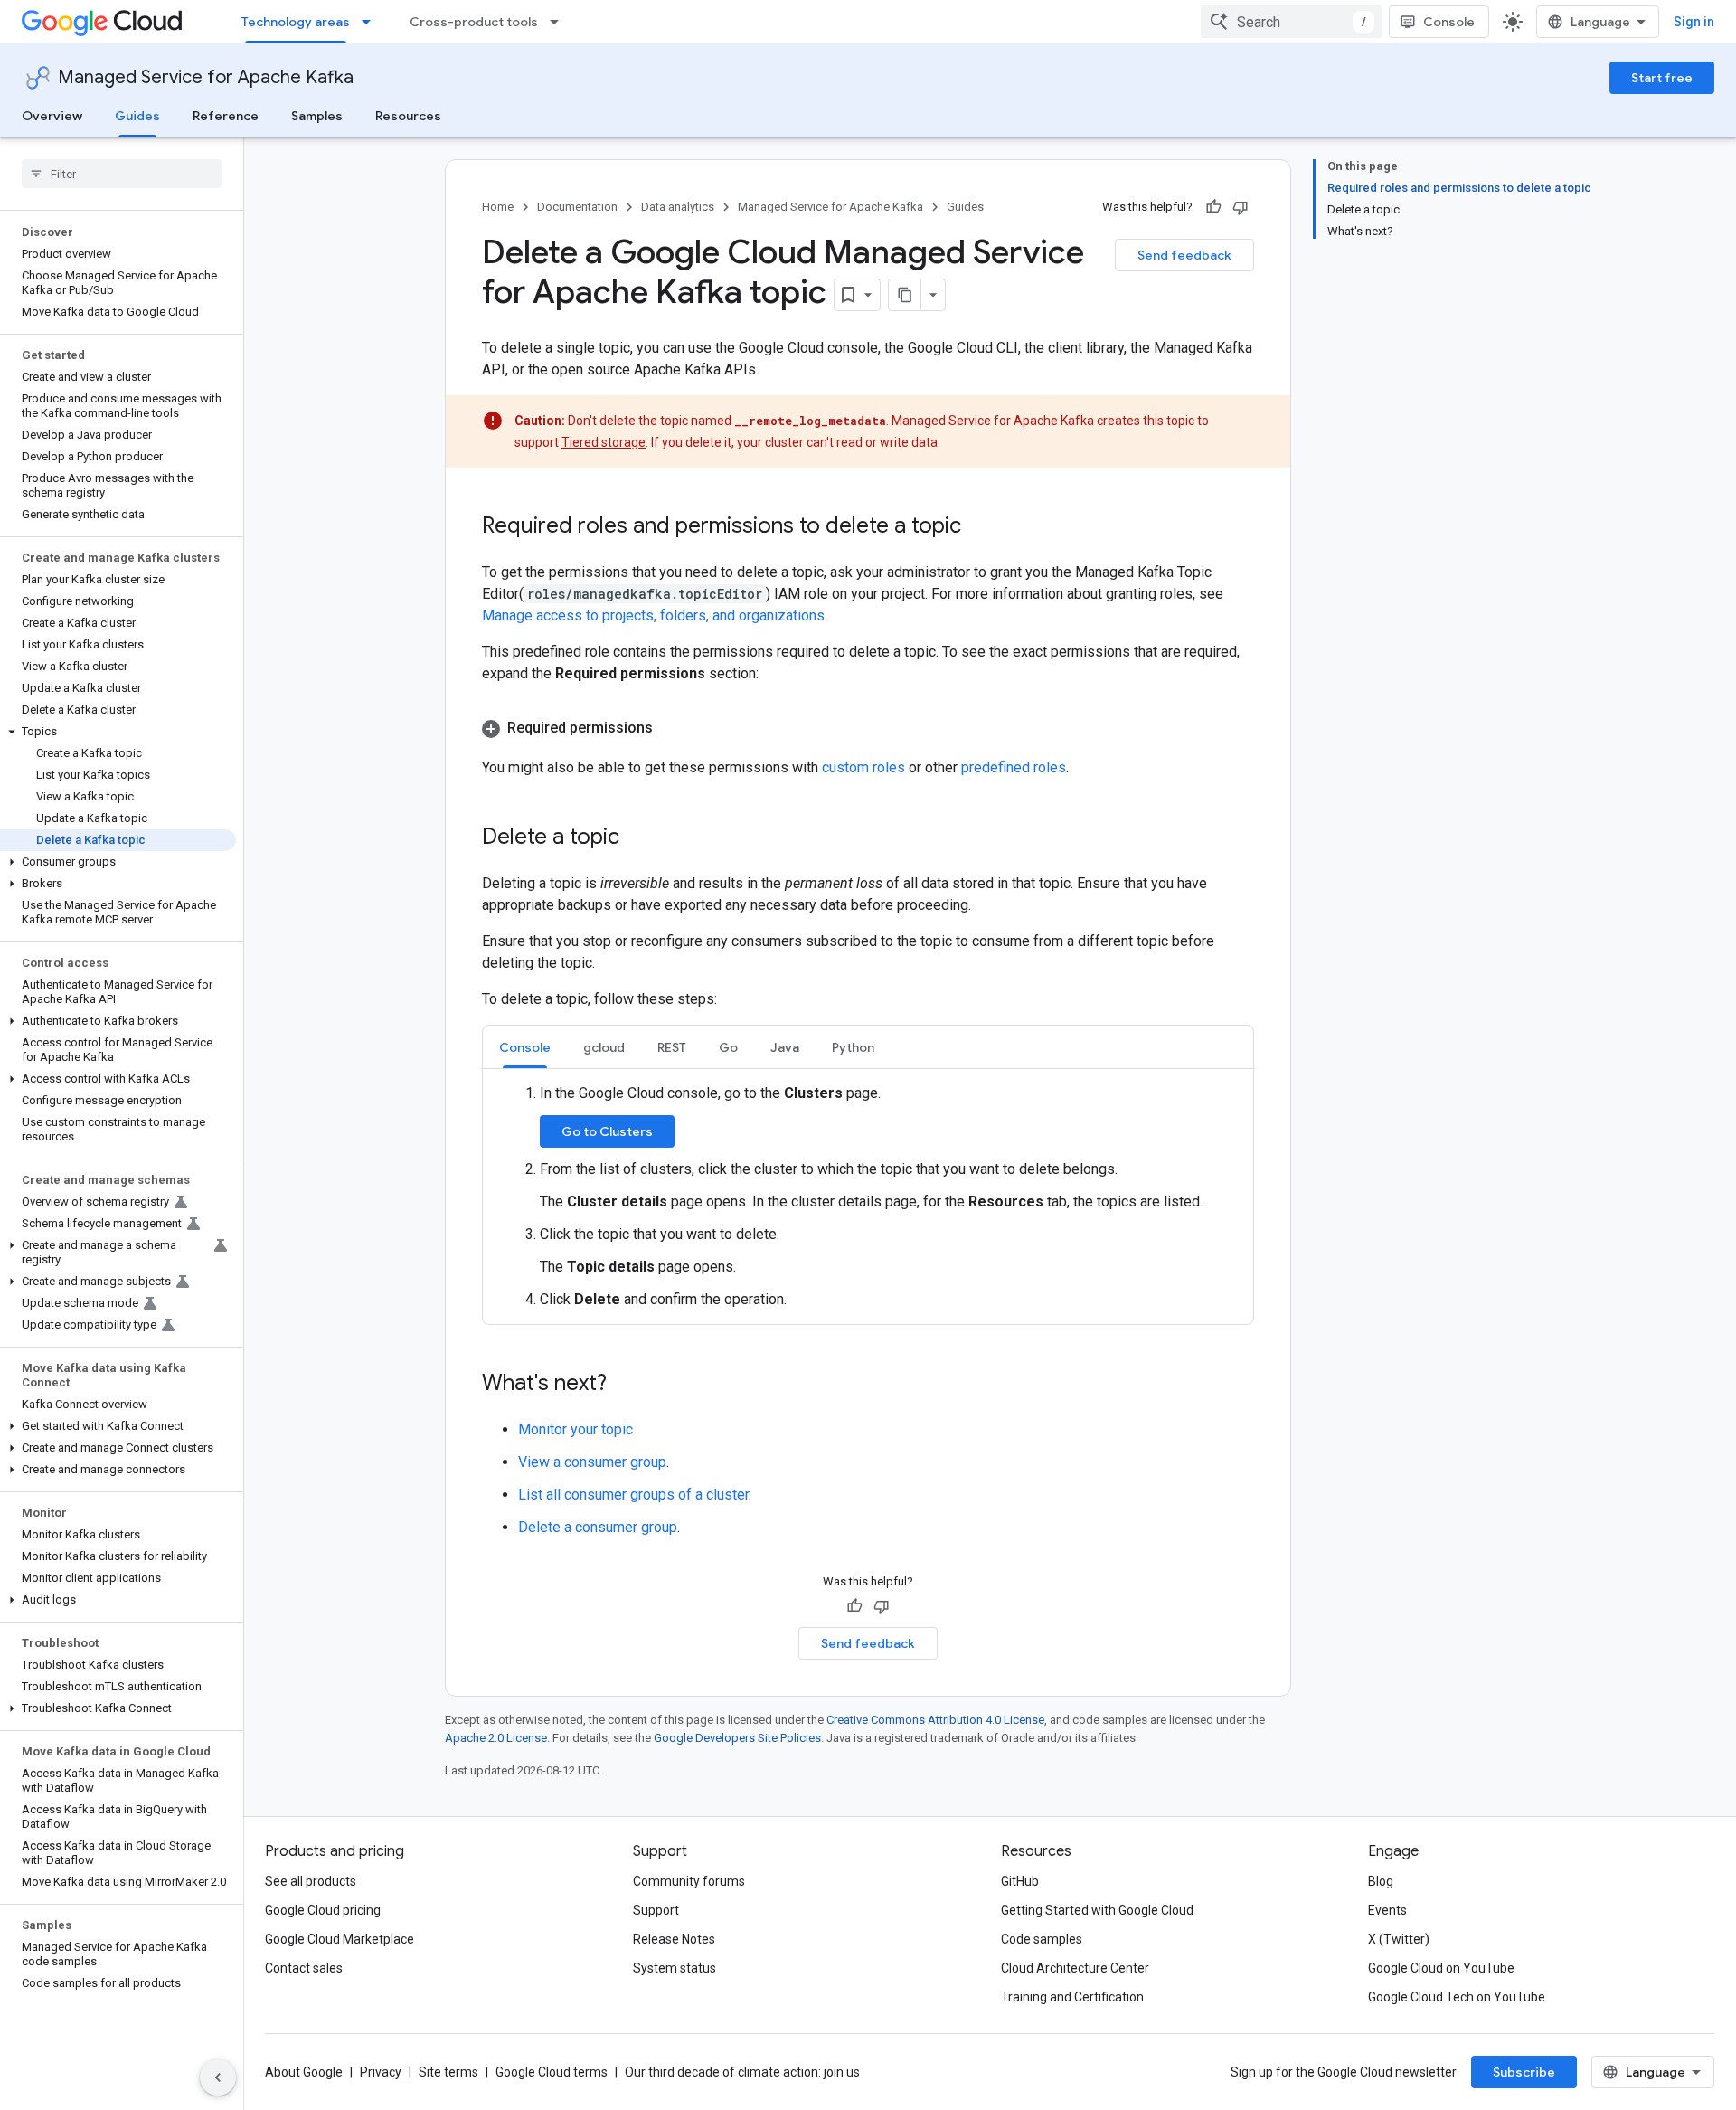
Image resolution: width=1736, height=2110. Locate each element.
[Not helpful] (1241, 207)
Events (1387, 1910)
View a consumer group (592, 1462)
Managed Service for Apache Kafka (206, 77)
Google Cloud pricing (323, 1910)
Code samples (1042, 1939)
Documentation (577, 207)
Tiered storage (604, 442)
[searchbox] (122, 174)
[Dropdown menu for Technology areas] (372, 22)
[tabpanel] (868, 1197)
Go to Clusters (607, 1131)
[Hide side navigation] (218, 2077)
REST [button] (672, 1047)
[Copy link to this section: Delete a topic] (637, 838)
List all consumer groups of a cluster (633, 1495)
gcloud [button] (604, 1047)
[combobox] (1291, 22)
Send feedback (1184, 255)
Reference (226, 116)
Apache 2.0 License (496, 1738)
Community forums (689, 1881)
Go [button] (728, 1047)
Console (1449, 22)
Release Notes (674, 1939)
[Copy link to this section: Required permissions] (671, 728)
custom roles (863, 767)
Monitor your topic (576, 1429)
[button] (118, 732)
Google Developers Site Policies (737, 1738)
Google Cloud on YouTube (1441, 1968)
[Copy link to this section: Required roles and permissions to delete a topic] (979, 527)
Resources (408, 116)
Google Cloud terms (552, 2072)
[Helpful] (1213, 207)
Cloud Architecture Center (1075, 1968)
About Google (304, 2072)
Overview (52, 116)
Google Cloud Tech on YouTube (1457, 1997)
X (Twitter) (1399, 1939)
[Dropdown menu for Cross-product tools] (560, 22)
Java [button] (785, 1047)
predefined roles (1014, 767)
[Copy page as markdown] (905, 295)
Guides (137, 116)
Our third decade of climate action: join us (742, 2072)
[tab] (525, 1047)
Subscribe (1524, 2072)
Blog (1381, 1881)
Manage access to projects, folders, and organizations (653, 615)
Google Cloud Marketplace (340, 1939)
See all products (311, 1881)
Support (656, 1910)
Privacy (381, 2072)
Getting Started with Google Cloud (1097, 1910)
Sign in (1694, 22)
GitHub (1020, 1881)
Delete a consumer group (598, 1527)
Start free (1662, 78)
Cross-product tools (474, 22)
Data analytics (678, 207)
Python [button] (853, 1047)
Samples (317, 116)
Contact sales (304, 1968)
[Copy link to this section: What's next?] (625, 1385)
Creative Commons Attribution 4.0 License (935, 1720)
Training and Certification (1072, 1997)
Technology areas (296, 22)
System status (675, 1968)
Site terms (448, 2072)
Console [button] (525, 1047)
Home (498, 207)
